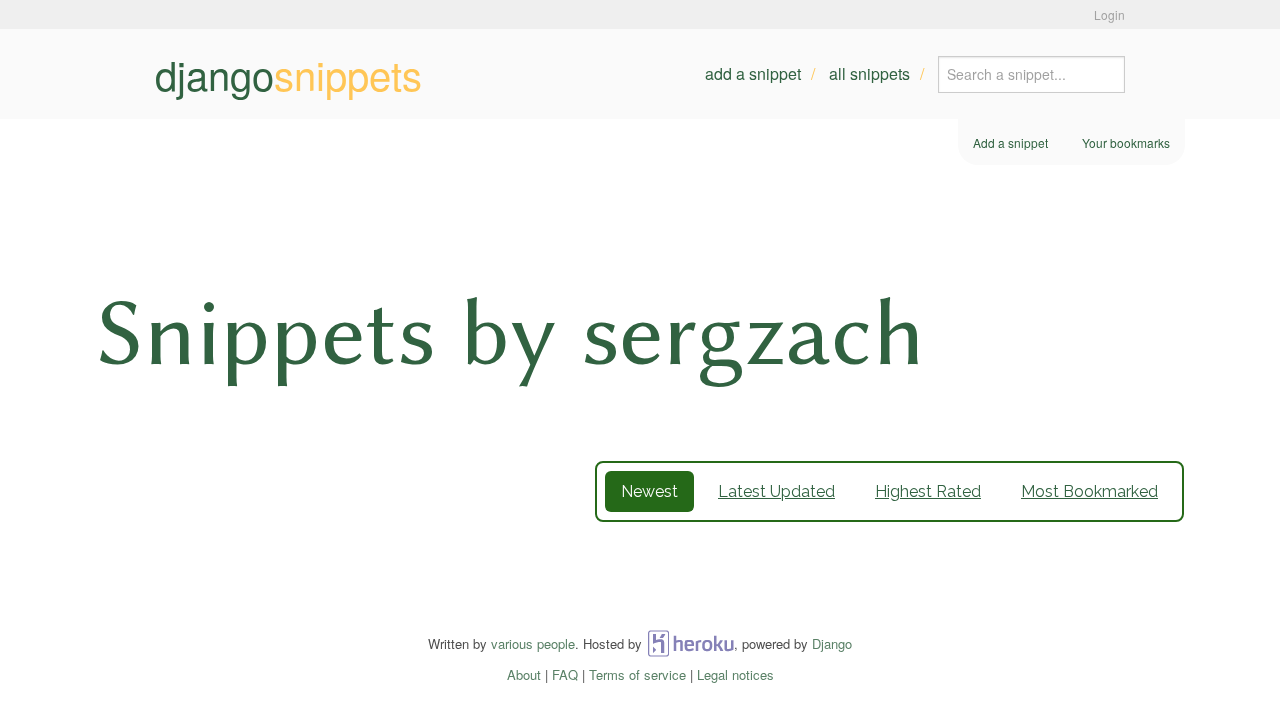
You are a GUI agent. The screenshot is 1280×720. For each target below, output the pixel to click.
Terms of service (637, 674)
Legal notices (735, 674)
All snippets (869, 73)
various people (533, 643)
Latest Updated (776, 491)
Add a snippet (753, 73)
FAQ (565, 674)
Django (832, 643)
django (288, 74)
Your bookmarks (1126, 142)
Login (1109, 14)
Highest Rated (928, 491)
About (524, 674)
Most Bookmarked (1089, 491)
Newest (649, 491)
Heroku (690, 643)
